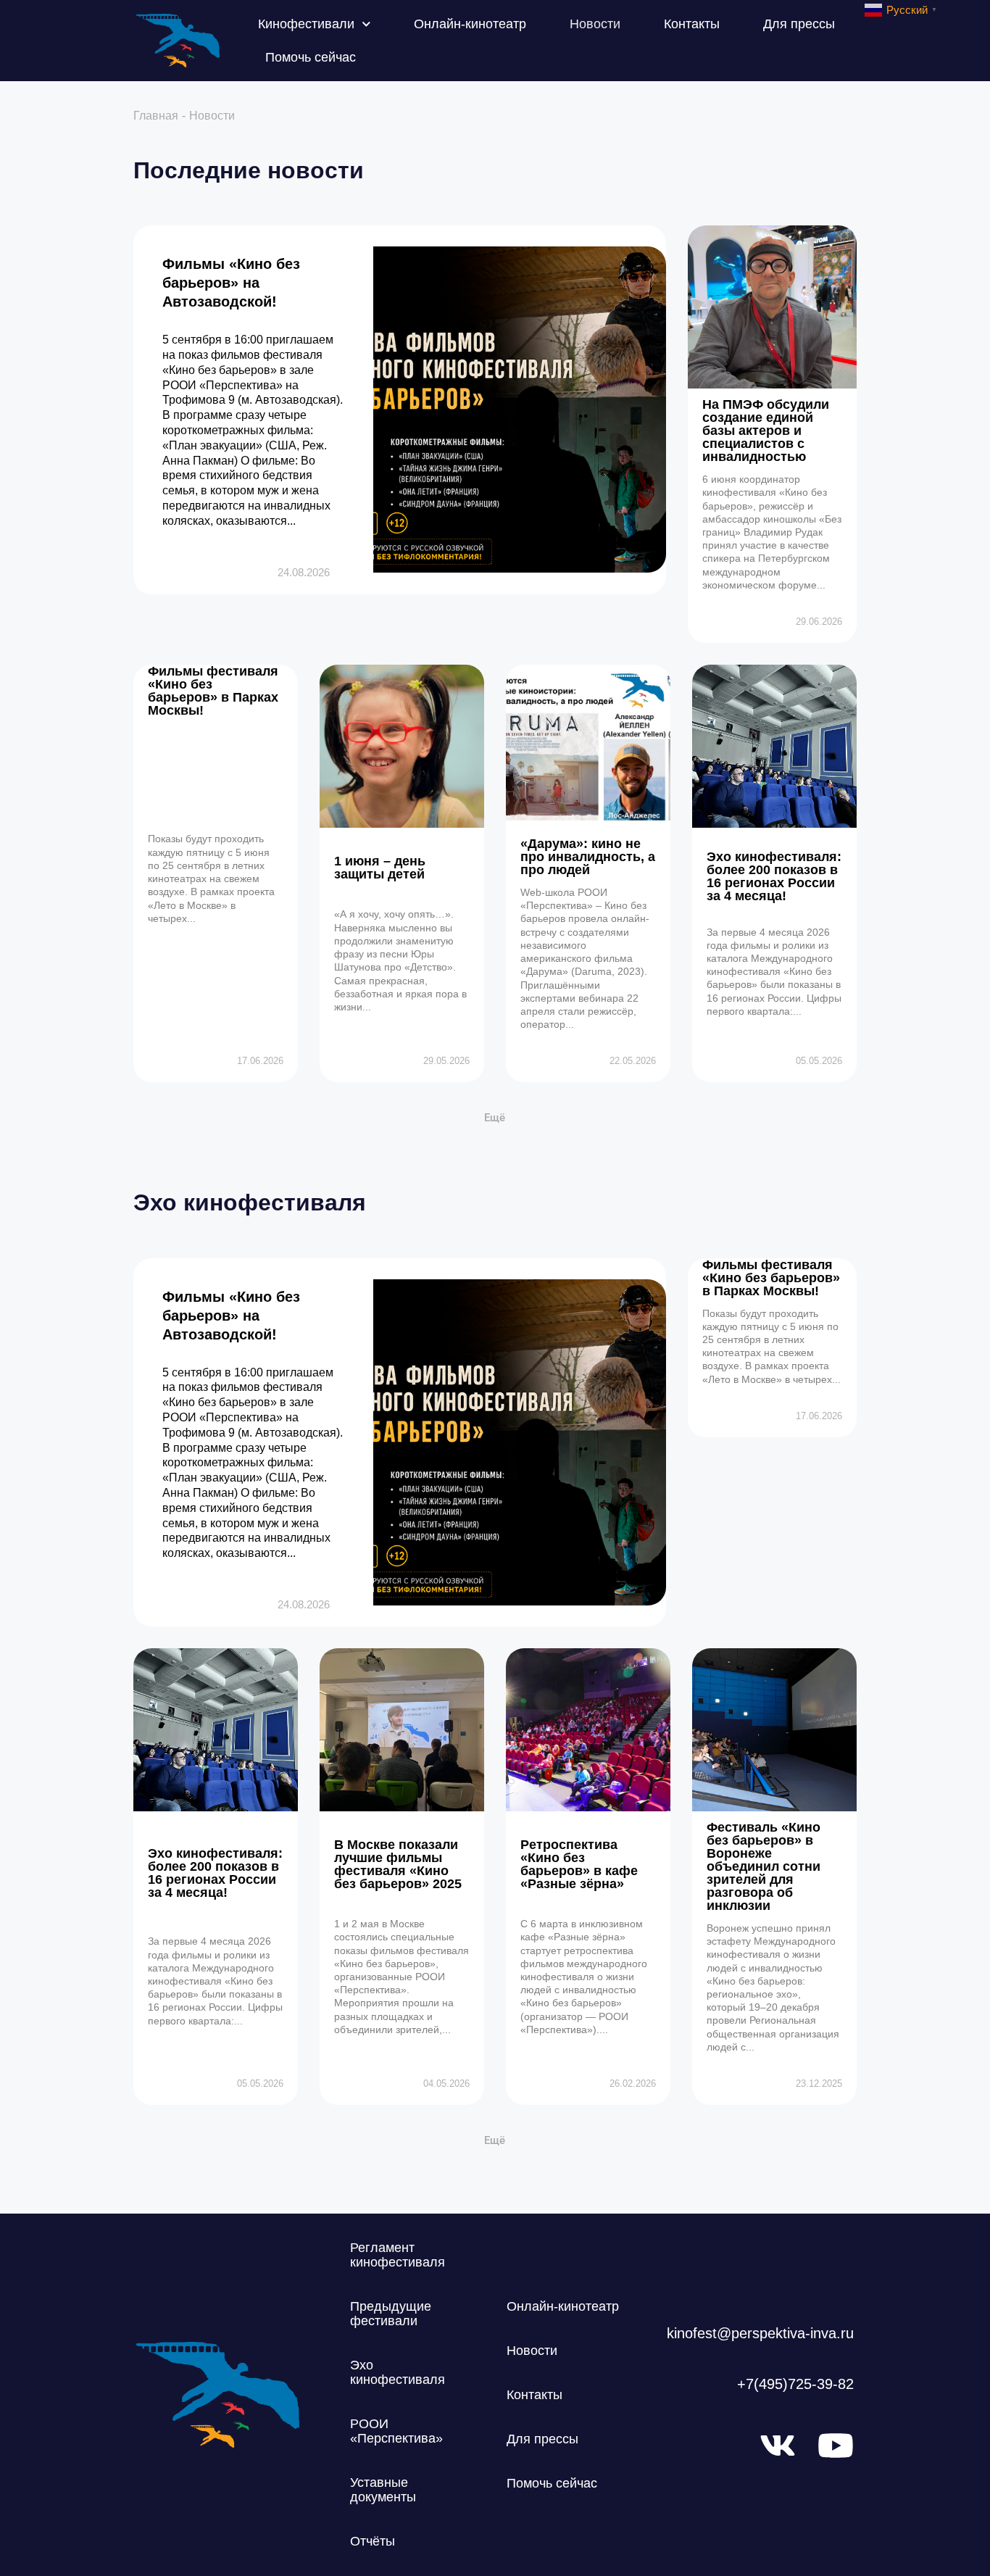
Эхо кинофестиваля (398, 2372)
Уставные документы (383, 2490)
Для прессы (799, 24)
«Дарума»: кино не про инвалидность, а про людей (588, 857)
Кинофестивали (306, 24)
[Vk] (778, 2446)
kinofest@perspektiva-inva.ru (760, 2333)
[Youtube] (836, 2446)
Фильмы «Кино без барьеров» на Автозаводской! (231, 283)
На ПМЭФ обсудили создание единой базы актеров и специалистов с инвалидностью (766, 431)
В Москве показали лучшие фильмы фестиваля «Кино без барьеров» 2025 (398, 1864)
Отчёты (373, 2541)
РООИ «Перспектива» (396, 2431)
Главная (156, 116)
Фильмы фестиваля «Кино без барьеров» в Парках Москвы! (213, 691)
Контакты (692, 24)
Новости (595, 24)
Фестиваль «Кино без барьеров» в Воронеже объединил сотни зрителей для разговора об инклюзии (764, 1866)
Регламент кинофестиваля (398, 2255)
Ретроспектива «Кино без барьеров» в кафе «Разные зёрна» (579, 1864)
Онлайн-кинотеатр (470, 24)
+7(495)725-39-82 (795, 2384)
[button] (495, 1118)
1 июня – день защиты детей (380, 868)
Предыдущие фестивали (391, 2314)
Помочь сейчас (311, 57)
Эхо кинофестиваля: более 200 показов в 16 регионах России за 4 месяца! (774, 876)
